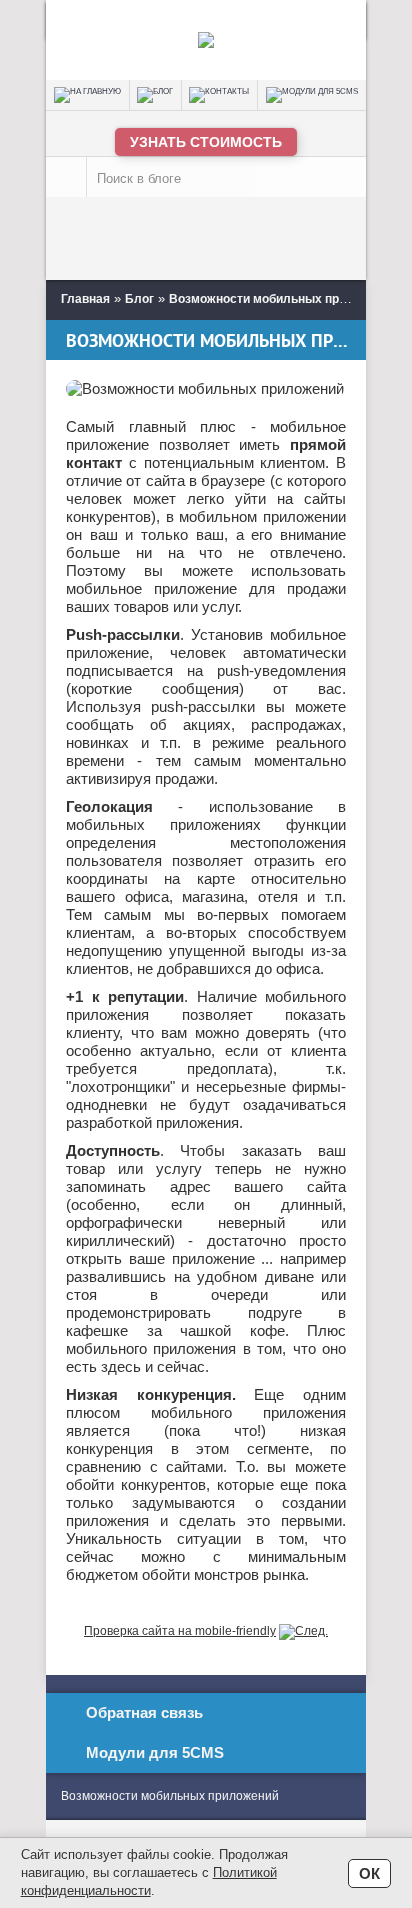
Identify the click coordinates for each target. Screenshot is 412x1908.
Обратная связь (144, 1712)
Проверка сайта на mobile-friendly (180, 1631)
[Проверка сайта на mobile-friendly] (303, 1631)
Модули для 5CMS (155, 1752)
